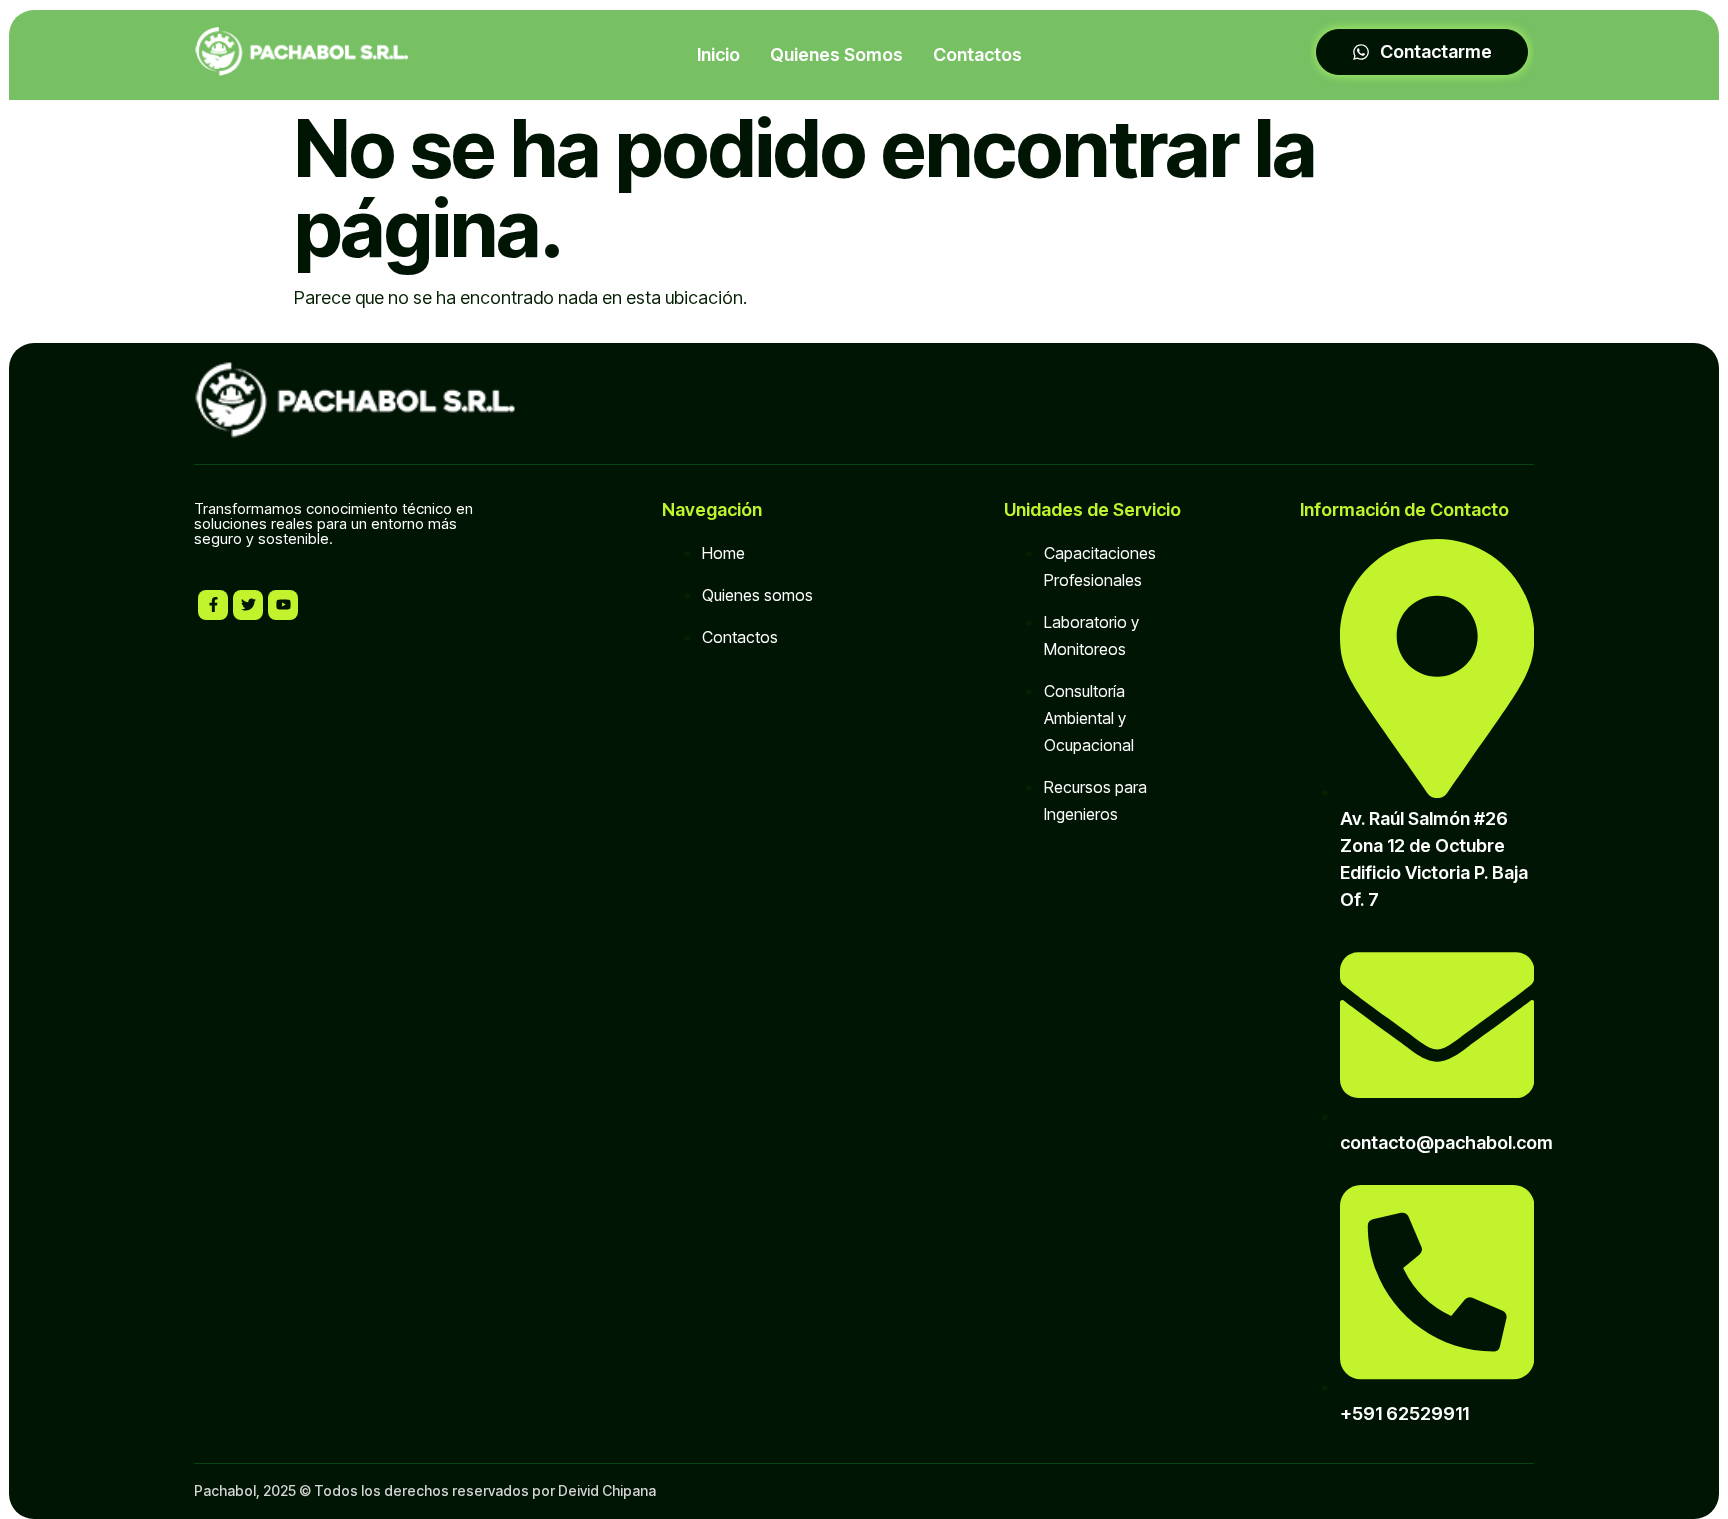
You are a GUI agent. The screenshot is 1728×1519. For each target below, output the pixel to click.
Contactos (977, 54)
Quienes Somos (836, 54)
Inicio (718, 54)
